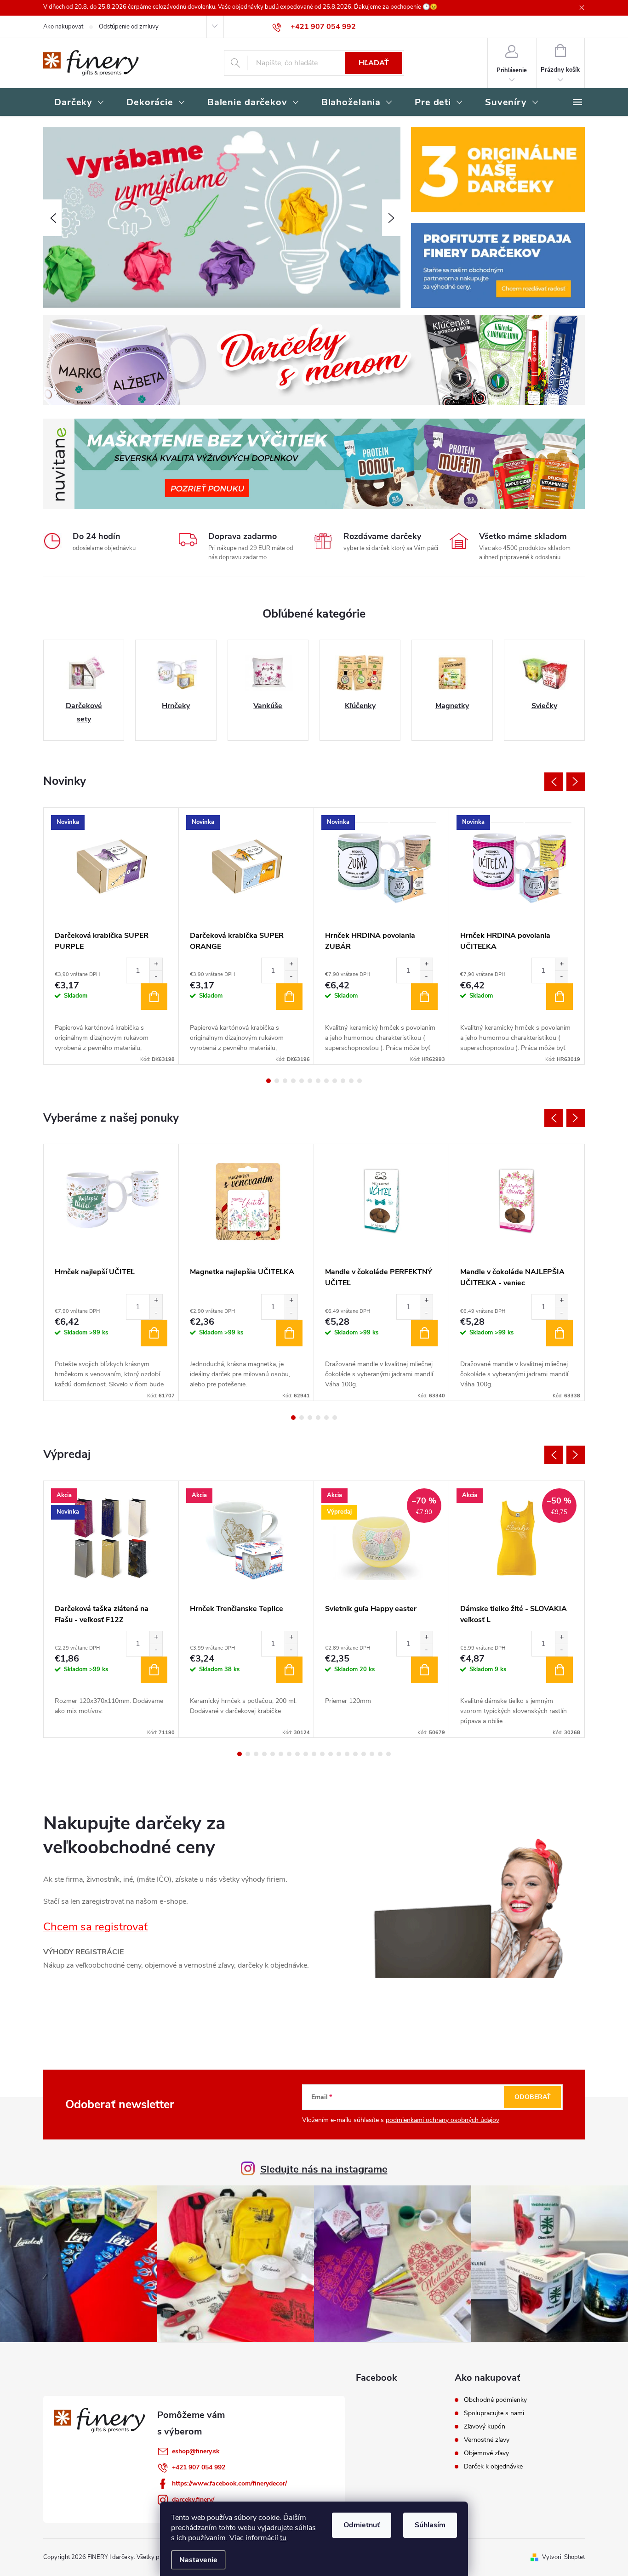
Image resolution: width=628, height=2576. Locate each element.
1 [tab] (268, 1081)
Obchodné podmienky (495, 2400)
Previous (554, 782)
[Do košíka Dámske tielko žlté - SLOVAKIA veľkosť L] (559, 1670)
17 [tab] (372, 1754)
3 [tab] (285, 1081)
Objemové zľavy (486, 2453)
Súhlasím (430, 2525)
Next (576, 782)
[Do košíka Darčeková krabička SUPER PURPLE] (154, 997)
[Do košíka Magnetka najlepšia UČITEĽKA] (289, 1333)
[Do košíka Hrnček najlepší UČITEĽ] (154, 1333)
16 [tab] (364, 1754)
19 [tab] (388, 1754)
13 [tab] (339, 1754)
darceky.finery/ (193, 2499)
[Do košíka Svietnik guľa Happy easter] (424, 1670)
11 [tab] (351, 1081)
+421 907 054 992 (199, 2467)
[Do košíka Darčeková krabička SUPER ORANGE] (289, 997)
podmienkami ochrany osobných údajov (442, 2120)
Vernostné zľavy (487, 2440)
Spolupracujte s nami (494, 2413)
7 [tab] (318, 1081)
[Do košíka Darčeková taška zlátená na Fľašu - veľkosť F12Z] (154, 1670)
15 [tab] (355, 1754)
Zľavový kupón (485, 2427)
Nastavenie (198, 2560)
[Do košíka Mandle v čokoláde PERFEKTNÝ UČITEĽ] (424, 1333)
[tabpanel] (111, 936)
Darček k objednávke (493, 2467)
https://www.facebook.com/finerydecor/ (229, 2483)
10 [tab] (343, 1081)
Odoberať (533, 2097)
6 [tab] (310, 1081)
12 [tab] (360, 1081)
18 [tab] (380, 1754)
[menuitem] (79, 103)
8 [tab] (326, 1081)
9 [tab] (335, 1081)
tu (283, 2538)
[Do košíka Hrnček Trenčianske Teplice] (289, 1670)
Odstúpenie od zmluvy (129, 27)
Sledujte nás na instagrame (324, 2169)
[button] (52, 218)
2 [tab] (277, 1081)
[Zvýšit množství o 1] (156, 964)
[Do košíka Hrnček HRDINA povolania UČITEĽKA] (559, 997)
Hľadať (374, 63)
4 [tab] (293, 1081)
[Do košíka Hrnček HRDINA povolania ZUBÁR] (424, 997)
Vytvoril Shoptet (563, 2557)
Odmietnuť (362, 2525)
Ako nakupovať (63, 27)
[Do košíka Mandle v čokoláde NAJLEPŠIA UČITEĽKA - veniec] (559, 1333)
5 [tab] (302, 1081)
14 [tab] (347, 1754)
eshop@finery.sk (196, 2451)
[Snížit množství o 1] (156, 977)
